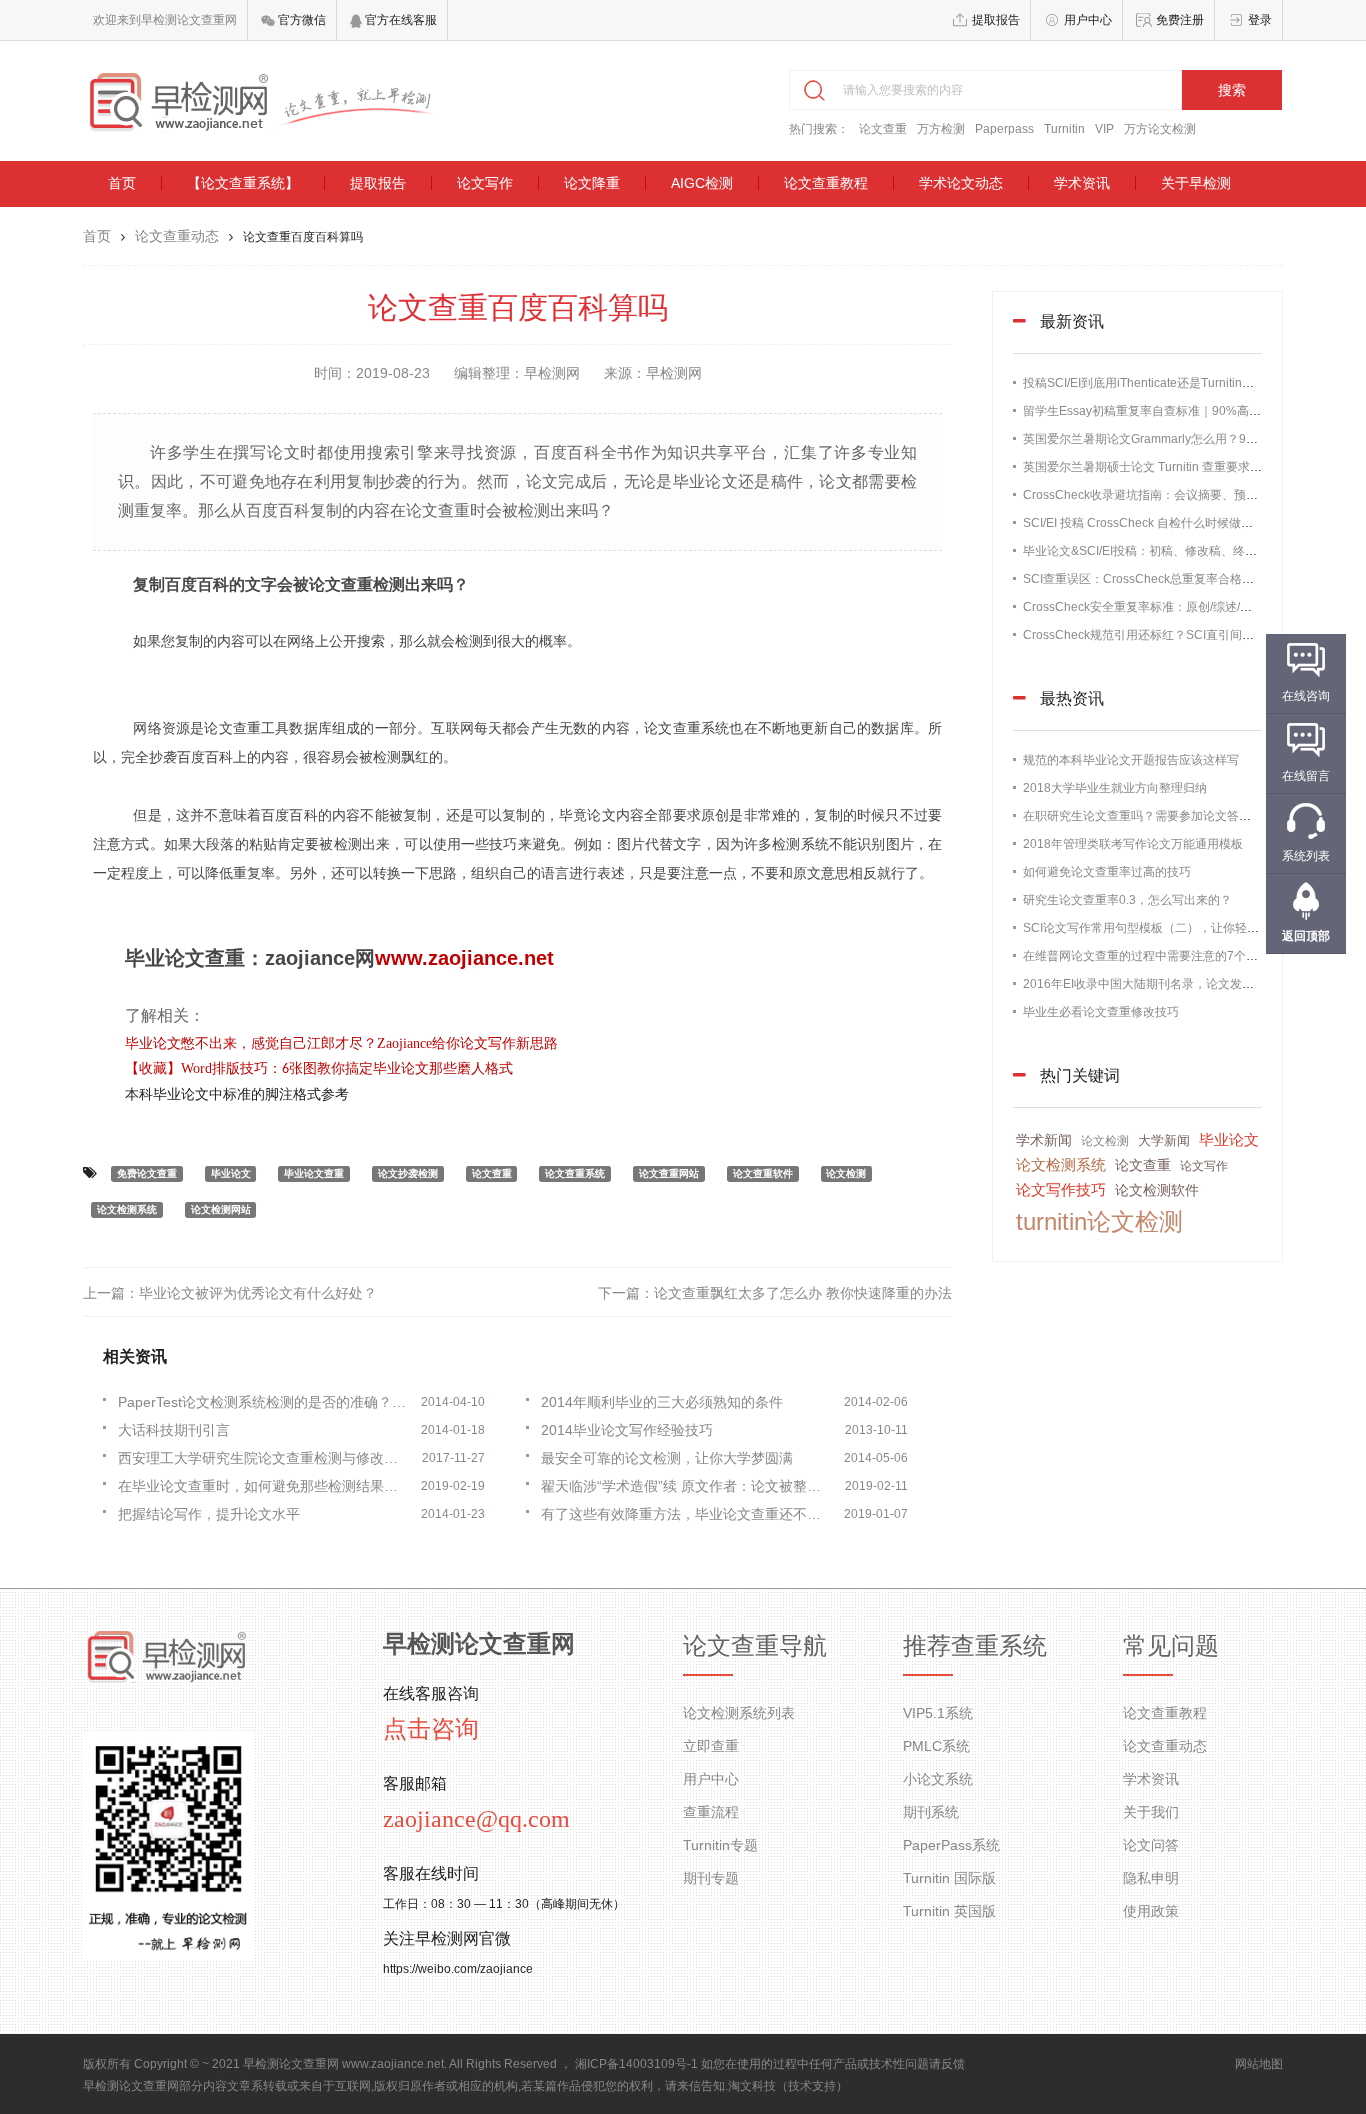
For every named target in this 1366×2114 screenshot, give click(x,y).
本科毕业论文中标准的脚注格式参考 (237, 1094)
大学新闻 (1164, 1140)
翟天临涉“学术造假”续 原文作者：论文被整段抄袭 (688, 1486)
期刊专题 (711, 1878)
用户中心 (1088, 20)
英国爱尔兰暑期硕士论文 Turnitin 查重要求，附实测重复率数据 (1190, 467)
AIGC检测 (702, 183)
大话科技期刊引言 (174, 1430)
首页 (122, 183)
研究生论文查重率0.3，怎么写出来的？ (1127, 900)
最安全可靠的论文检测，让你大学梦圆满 (667, 1458)
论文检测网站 (221, 1209)
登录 (1260, 20)
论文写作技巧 (1061, 1189)
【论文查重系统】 (243, 183)
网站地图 (1259, 2064)
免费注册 (1180, 20)
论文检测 (846, 1173)
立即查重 (711, 1746)
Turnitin (1064, 129)
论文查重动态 (177, 236)
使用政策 (1151, 1911)
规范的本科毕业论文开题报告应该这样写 (1131, 760)
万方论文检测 (1160, 129)
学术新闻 (1044, 1140)
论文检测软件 (1157, 1190)
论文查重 (883, 129)
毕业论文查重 (314, 1173)
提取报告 (996, 20)
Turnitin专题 (720, 1845)
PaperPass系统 (951, 1845)
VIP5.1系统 (938, 1713)
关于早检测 (1196, 183)
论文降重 (592, 183)
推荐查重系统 (975, 1646)
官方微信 (300, 20)
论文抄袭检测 (408, 1173)
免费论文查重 (147, 1173)
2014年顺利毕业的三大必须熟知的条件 (662, 1402)
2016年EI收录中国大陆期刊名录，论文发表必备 (1150, 984)
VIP (1104, 129)
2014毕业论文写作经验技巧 (627, 1430)
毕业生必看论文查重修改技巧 (1101, 1012)
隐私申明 (1151, 1878)
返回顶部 (1306, 936)
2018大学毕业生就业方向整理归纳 (1115, 788)
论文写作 (485, 183)
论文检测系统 (127, 1209)
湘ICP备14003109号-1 (636, 2064)
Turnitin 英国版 (949, 1911)
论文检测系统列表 (739, 1713)
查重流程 (711, 1812)
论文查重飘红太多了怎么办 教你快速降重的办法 (803, 1293)
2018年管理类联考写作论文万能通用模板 (1133, 844)
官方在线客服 (399, 20)
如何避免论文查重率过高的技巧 (1107, 872)
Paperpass (1004, 129)
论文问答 (1151, 1845)
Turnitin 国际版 (949, 1878)
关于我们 (1151, 1812)
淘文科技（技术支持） (788, 2086)
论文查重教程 (826, 183)
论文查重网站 (669, 1173)
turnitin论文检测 (1099, 1221)
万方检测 (941, 129)
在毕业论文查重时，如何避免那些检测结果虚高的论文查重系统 (265, 1486)
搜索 (1232, 90)
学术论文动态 (961, 183)
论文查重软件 (763, 1173)
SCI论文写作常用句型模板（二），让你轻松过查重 (1159, 928)
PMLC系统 (936, 1746)
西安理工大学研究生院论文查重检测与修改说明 (265, 1458)
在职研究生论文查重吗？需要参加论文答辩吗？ (1149, 816)
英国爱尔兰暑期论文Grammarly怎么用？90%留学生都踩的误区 (1191, 439)
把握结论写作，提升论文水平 (209, 1514)
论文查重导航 (755, 1646)
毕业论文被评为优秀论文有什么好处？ (258, 1293)
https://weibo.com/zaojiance (458, 1969)
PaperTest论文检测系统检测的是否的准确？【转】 (265, 1402)
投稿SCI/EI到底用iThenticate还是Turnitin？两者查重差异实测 (1186, 383)
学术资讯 (1082, 183)
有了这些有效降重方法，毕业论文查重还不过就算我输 (688, 1514)
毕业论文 (231, 1173)
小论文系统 (938, 1779)
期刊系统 (931, 1812)
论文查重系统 (575, 1173)
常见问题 (1171, 1646)
